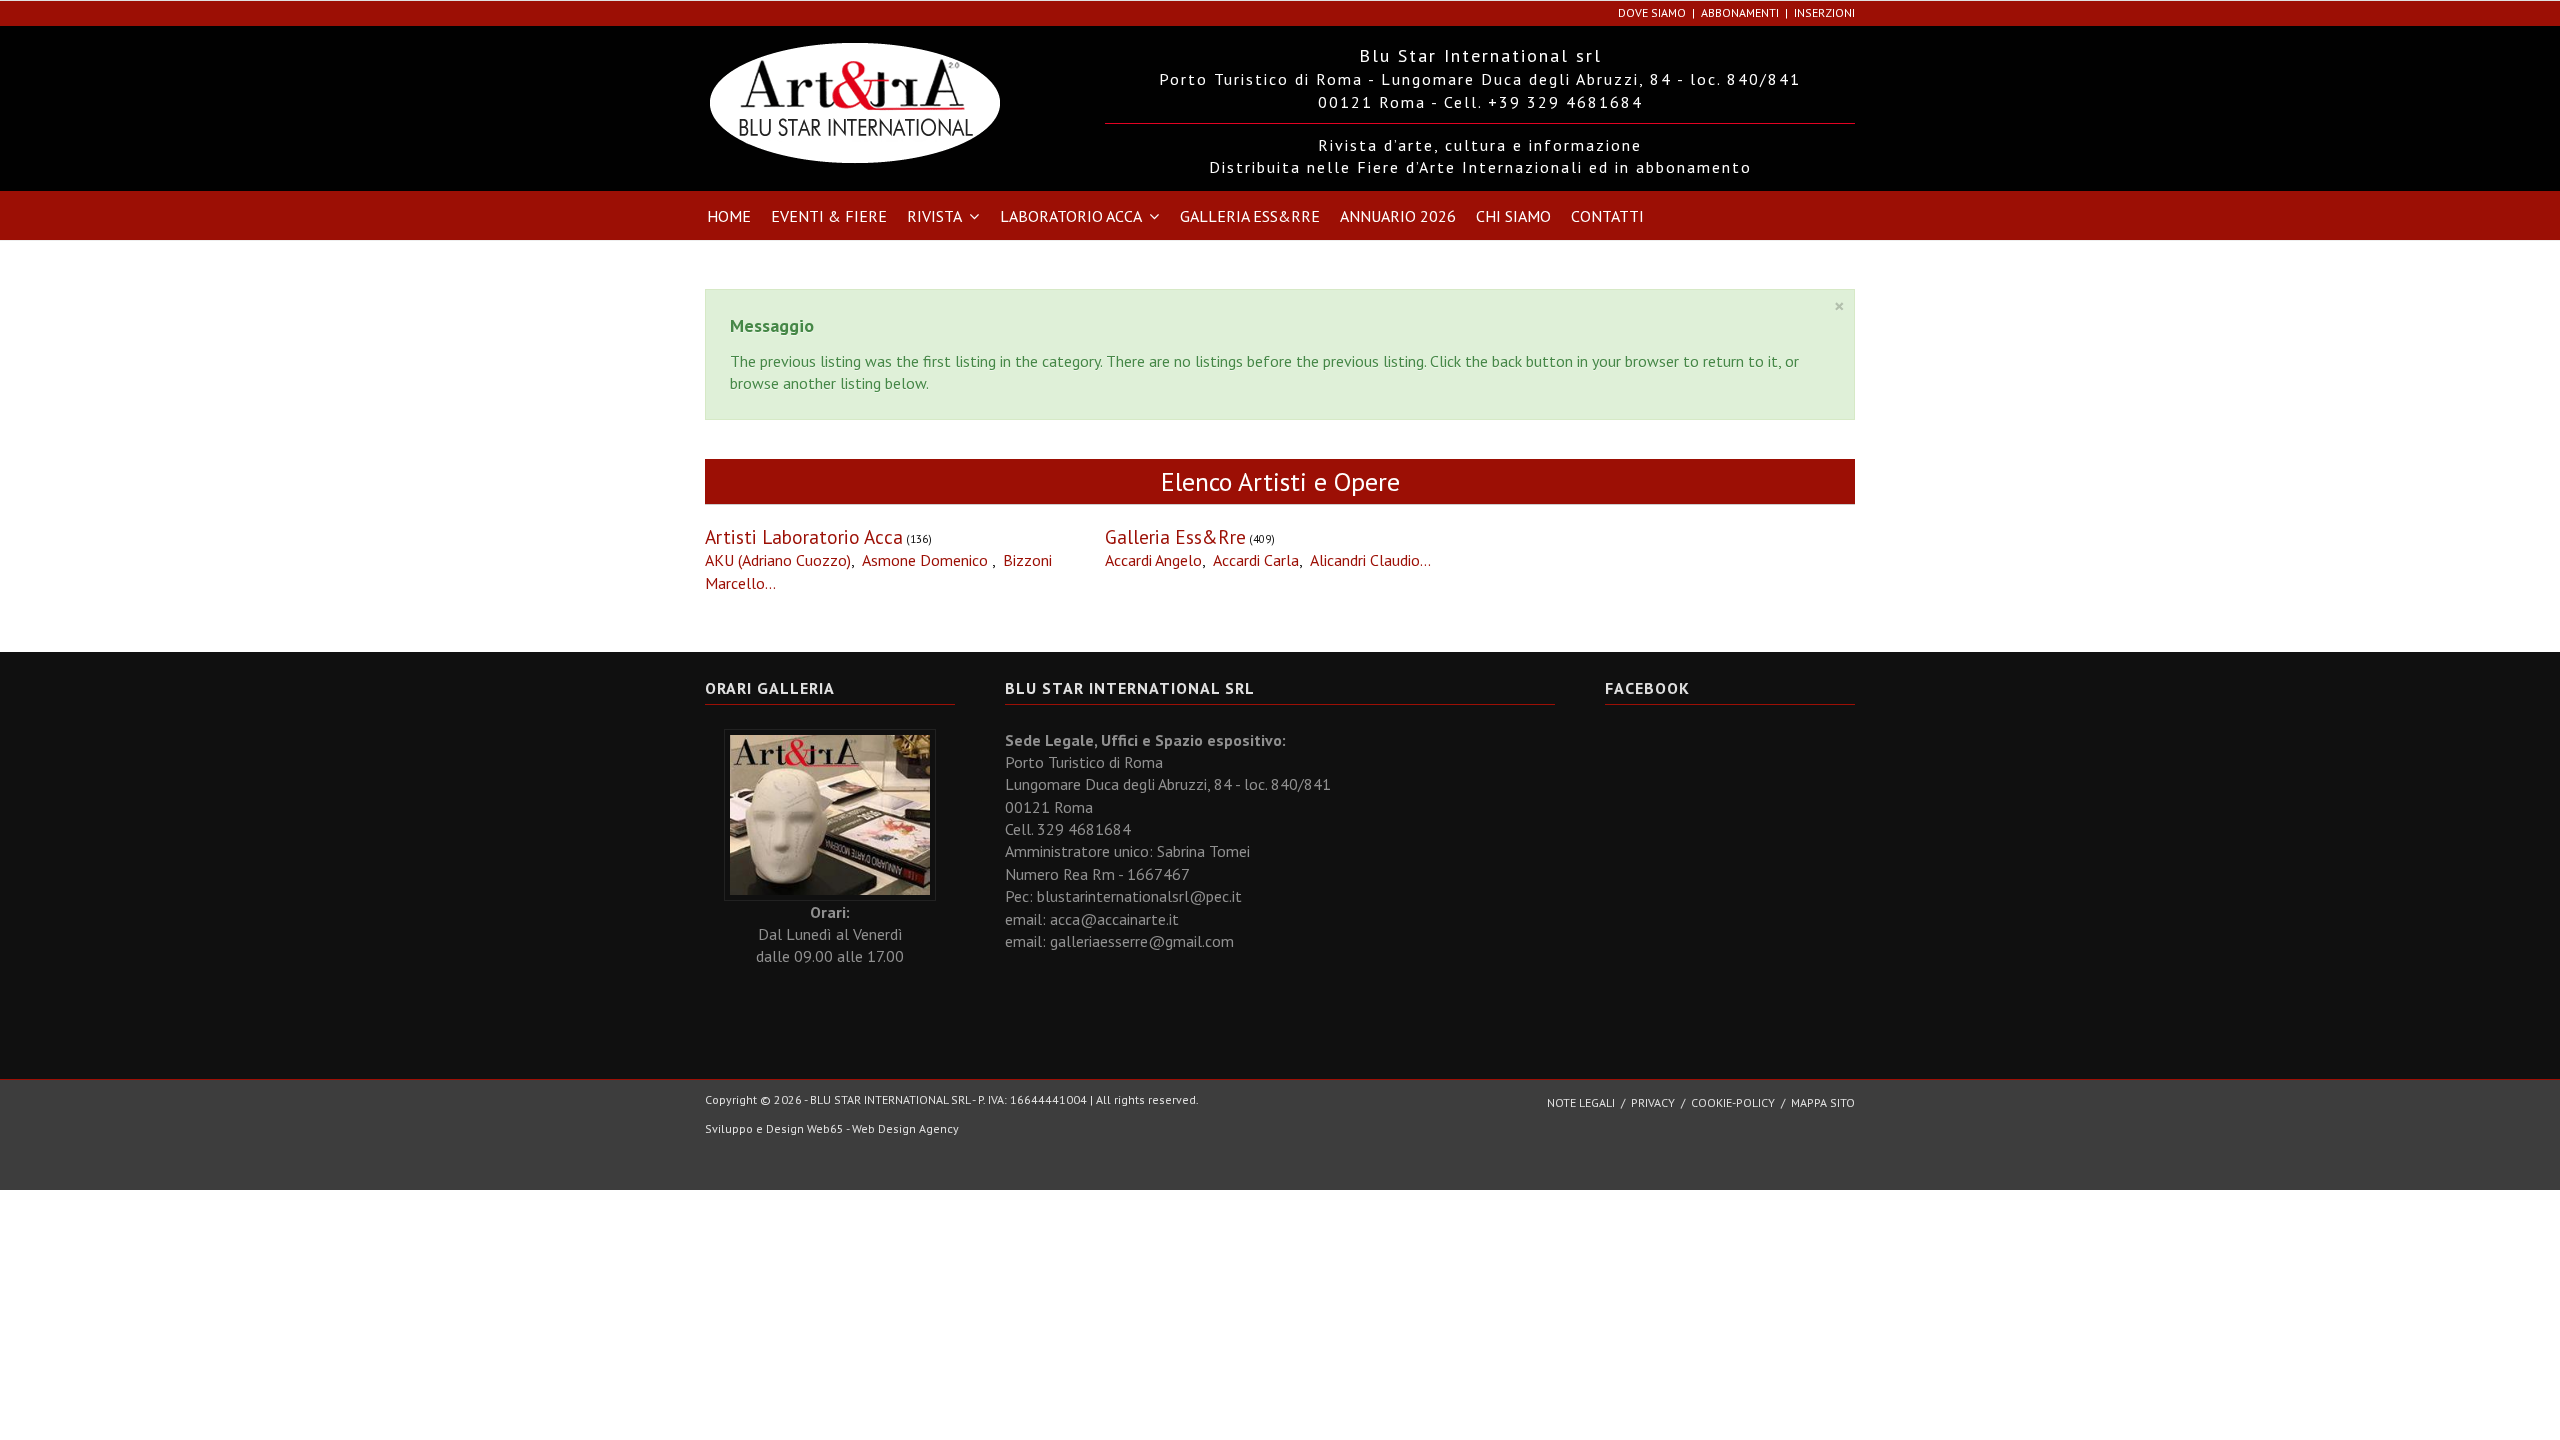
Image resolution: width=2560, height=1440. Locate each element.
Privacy (1653, 1102)
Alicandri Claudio (1365, 560)
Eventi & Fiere (829, 216)
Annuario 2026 (1398, 216)
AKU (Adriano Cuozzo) (778, 560)
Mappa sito (1823, 1102)
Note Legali (1581, 1102)
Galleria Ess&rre (1250, 216)
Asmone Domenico (927, 560)
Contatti (1607, 216)
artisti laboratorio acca (804, 536)
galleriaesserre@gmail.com (1142, 941)
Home (729, 216)
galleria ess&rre (1175, 536)
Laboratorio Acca (1071, 216)
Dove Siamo (1652, 12)
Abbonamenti (1740, 12)
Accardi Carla (1256, 560)
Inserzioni (1824, 12)
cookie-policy (1733, 1102)
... (770, 583)
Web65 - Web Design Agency (883, 1128)
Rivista (934, 216)
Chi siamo (1513, 216)
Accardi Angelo (1153, 560)
